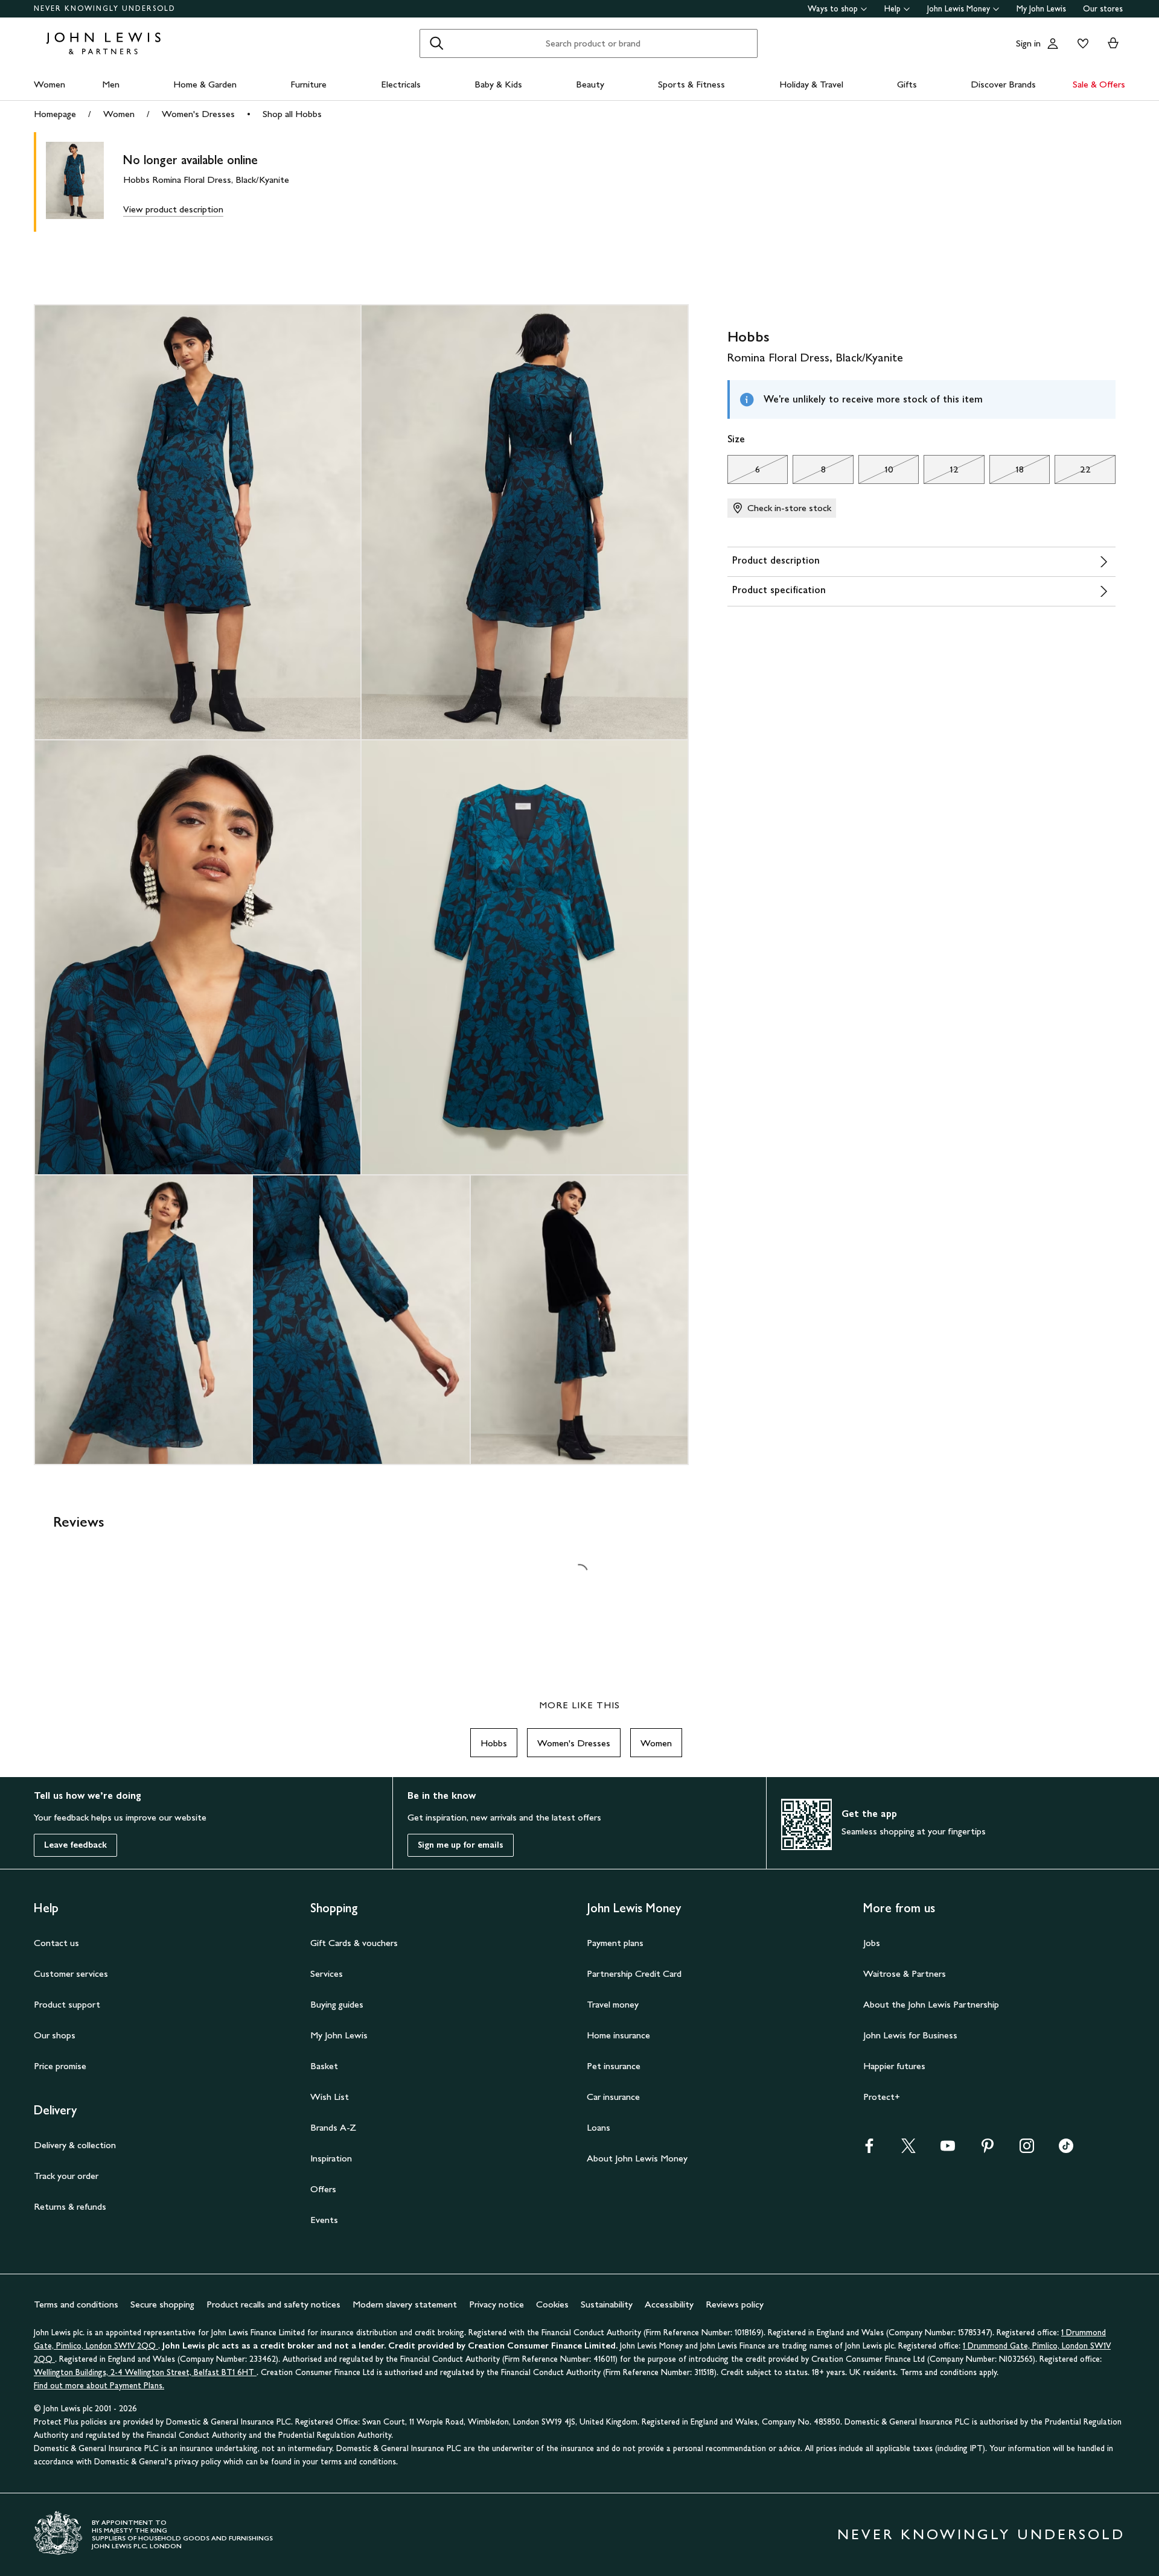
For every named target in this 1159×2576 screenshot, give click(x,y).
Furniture (308, 84)
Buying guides (337, 2004)
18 (1007, 472)
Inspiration (331, 2158)
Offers (323, 2189)
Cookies (552, 2304)
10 (876, 472)
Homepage (55, 114)
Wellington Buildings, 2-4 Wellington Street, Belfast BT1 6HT (145, 2372)
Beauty (590, 84)
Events (324, 2220)
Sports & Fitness (691, 84)
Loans (599, 2127)
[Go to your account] (1053, 43)
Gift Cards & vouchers (354, 1943)
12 (941, 472)
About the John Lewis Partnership (931, 2004)
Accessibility (669, 2304)
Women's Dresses (198, 114)
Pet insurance (614, 2066)
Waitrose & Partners (905, 1973)
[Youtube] (948, 2150)
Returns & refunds (70, 2206)
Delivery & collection (75, 2145)
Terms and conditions (76, 2304)
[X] (908, 2150)
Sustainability (607, 2304)
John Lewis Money (959, 9)
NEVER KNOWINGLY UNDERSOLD (105, 8)
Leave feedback (75, 1845)
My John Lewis (1041, 9)
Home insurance (618, 2035)
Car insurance (613, 2097)
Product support (67, 2004)
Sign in (1028, 43)
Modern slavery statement (405, 2304)
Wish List (330, 2097)
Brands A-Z (333, 2127)
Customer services (71, 1973)
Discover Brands (1003, 84)
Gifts (907, 84)
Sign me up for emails (461, 1845)
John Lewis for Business (910, 2035)
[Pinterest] (988, 2150)
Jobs (872, 1943)
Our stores (1103, 9)
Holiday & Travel (811, 84)
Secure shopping (162, 2304)
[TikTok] (1066, 2150)
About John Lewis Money (637, 2158)
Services (327, 1973)
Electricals (401, 84)
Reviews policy (735, 2304)
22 (1072, 472)
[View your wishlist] (1081, 43)
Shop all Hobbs (292, 114)
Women (49, 84)
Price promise (60, 2066)
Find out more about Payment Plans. (99, 2386)
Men (111, 84)
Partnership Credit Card (634, 1973)
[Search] (436, 43)
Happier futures (894, 2066)
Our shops (55, 2035)
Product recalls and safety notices (273, 2304)
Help (892, 9)
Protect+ (882, 2097)
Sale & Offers (1099, 84)
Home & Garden (205, 84)
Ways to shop (833, 9)
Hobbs (494, 1743)
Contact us (56, 1943)
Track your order (66, 2176)
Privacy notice (496, 2304)
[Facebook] (869, 2150)
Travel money (613, 2004)
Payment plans (615, 1943)
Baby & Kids (498, 84)
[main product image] (85, 182)
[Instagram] (1027, 2150)
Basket (324, 2066)
